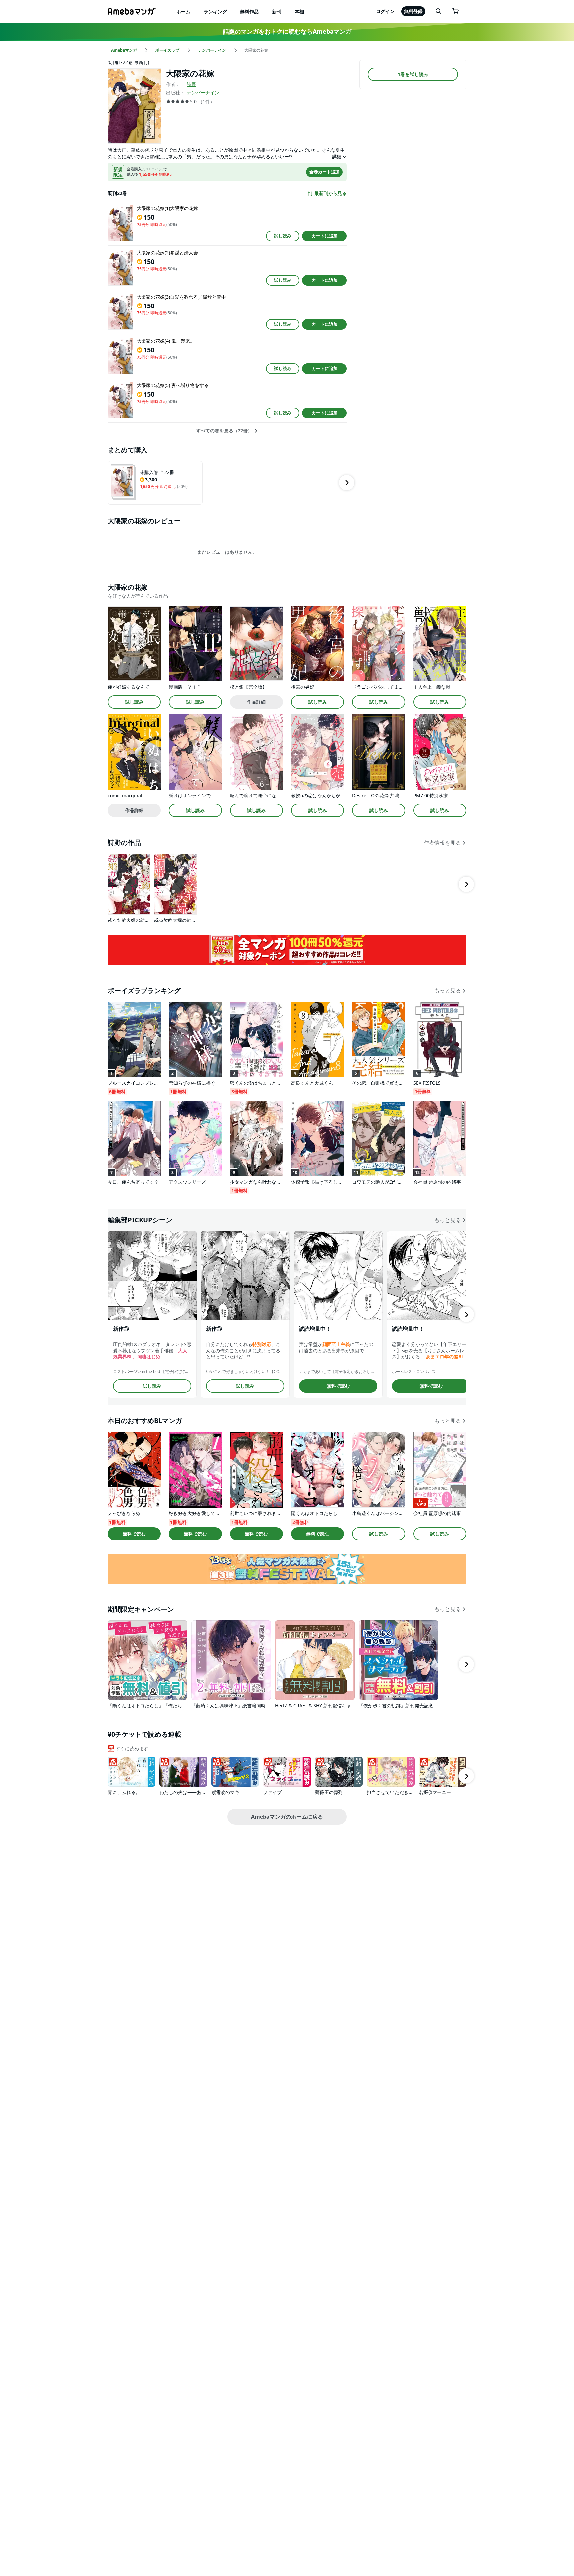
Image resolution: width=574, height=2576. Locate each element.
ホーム (183, 11)
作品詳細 (256, 702)
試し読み (283, 236)
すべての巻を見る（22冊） (224, 431)
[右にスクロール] (347, 483)
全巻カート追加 (324, 172)
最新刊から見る (331, 193)
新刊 (277, 11)
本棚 (299, 11)
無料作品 (249, 11)
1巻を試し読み (413, 74)
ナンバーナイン (203, 93)
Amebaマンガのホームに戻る (287, 1817)
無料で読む (338, 1386)
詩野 (191, 84)
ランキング (215, 11)
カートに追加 (325, 236)
